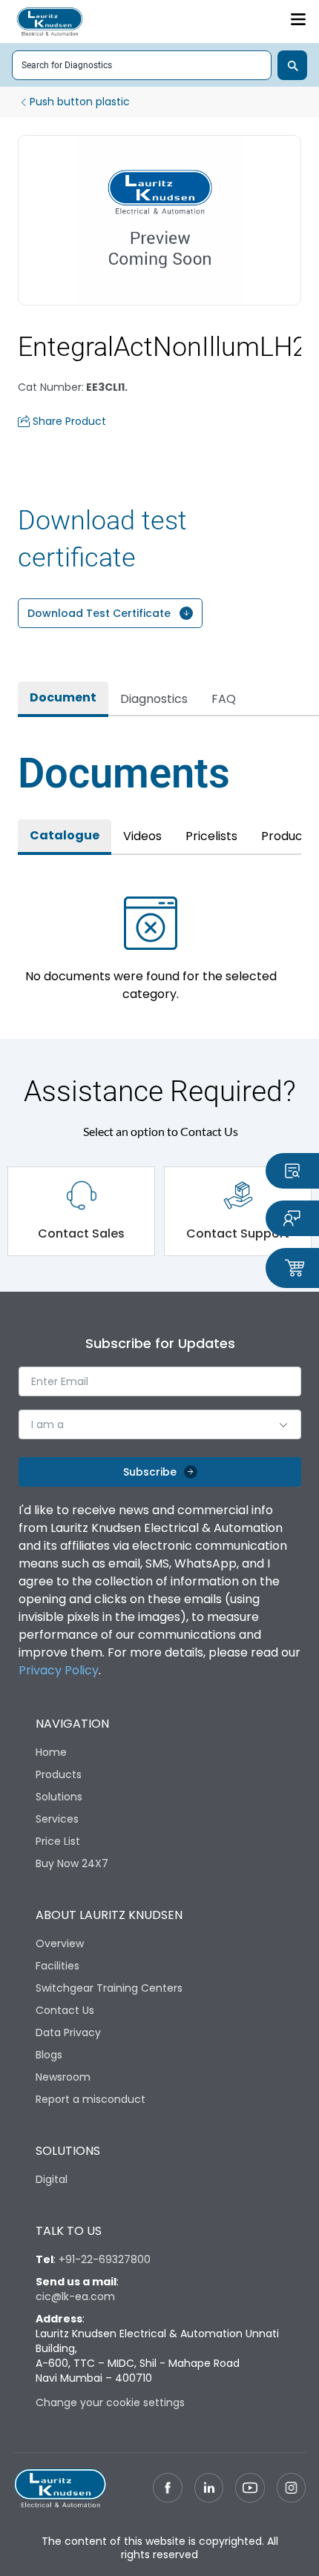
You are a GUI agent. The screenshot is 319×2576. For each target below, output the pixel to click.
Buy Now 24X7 (72, 1863)
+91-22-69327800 (105, 2259)
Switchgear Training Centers (109, 1988)
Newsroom (63, 2077)
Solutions (59, 1797)
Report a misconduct (91, 2099)
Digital (52, 2179)
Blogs (49, 2055)
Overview (60, 1943)
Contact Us (65, 2010)
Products (59, 1774)
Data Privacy (68, 2032)
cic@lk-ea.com (75, 2296)
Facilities (57, 1966)
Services (57, 1819)
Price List (58, 1841)
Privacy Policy (59, 1670)
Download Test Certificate (99, 613)
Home (51, 1752)
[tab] (63, 699)
